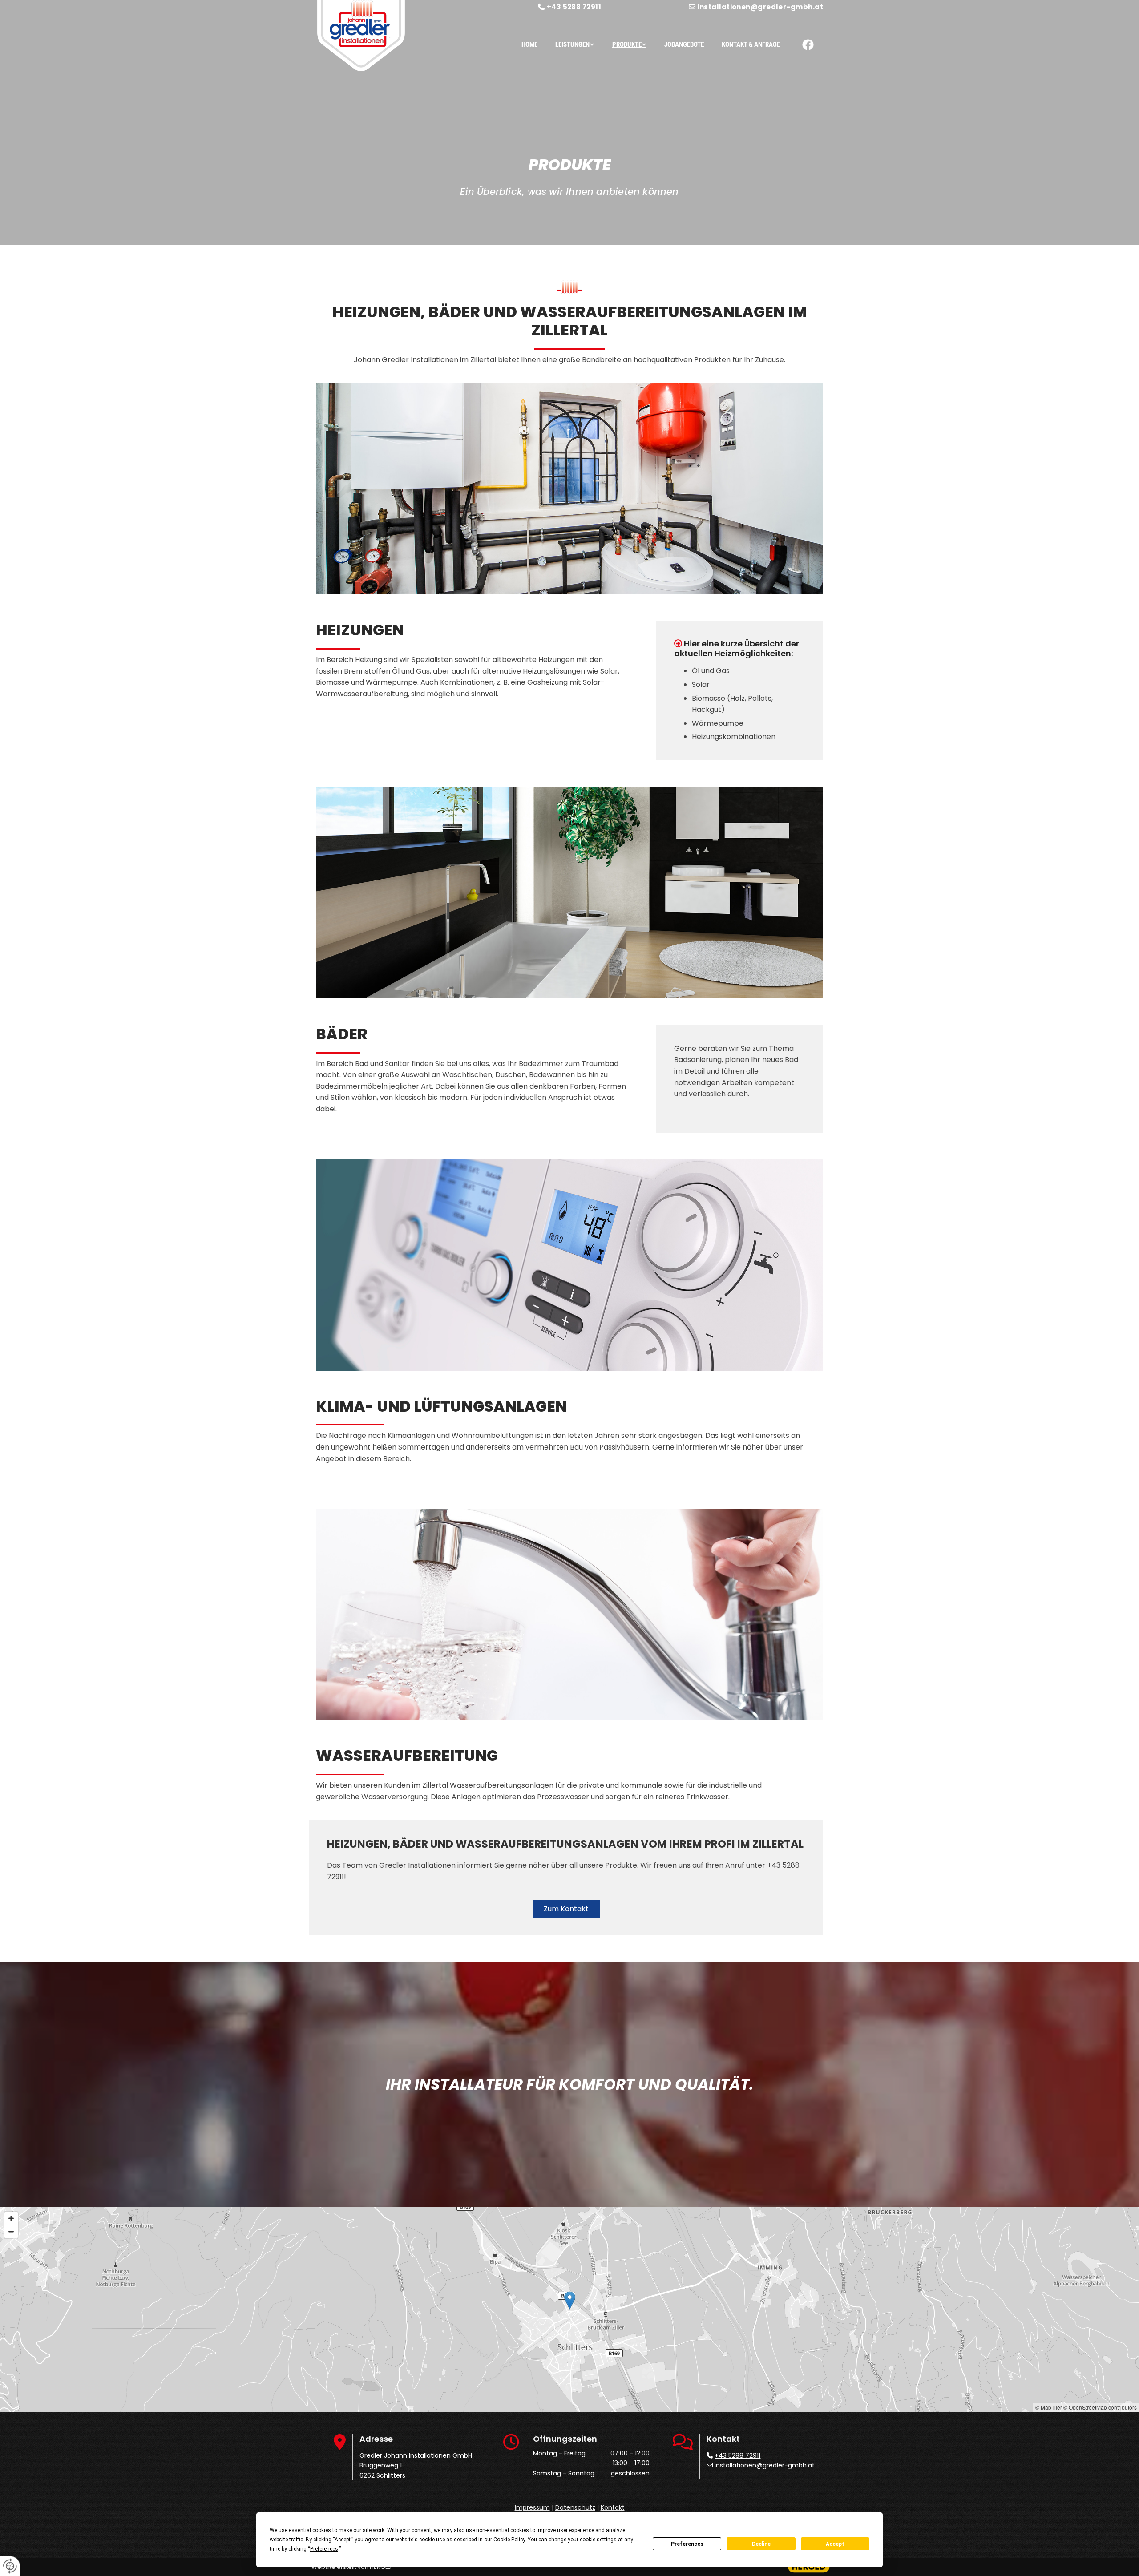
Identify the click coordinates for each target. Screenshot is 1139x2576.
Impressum (532, 2507)
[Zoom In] (11, 2218)
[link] (566, 45)
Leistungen (572, 44)
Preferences (687, 2544)
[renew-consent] (10, 2566)
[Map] (569, 2310)
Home (529, 44)
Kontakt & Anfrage (751, 44)
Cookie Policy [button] (509, 2540)
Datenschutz (575, 2507)
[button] (566, 1909)
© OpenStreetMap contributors (1100, 2407)
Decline (761, 2544)
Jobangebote (684, 44)
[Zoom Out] (11, 2232)
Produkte (627, 44)
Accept (835, 2544)
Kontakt (613, 2507)
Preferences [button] (324, 2549)
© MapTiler (1049, 2407)
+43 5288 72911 (574, 7)
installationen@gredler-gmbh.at (760, 7)
